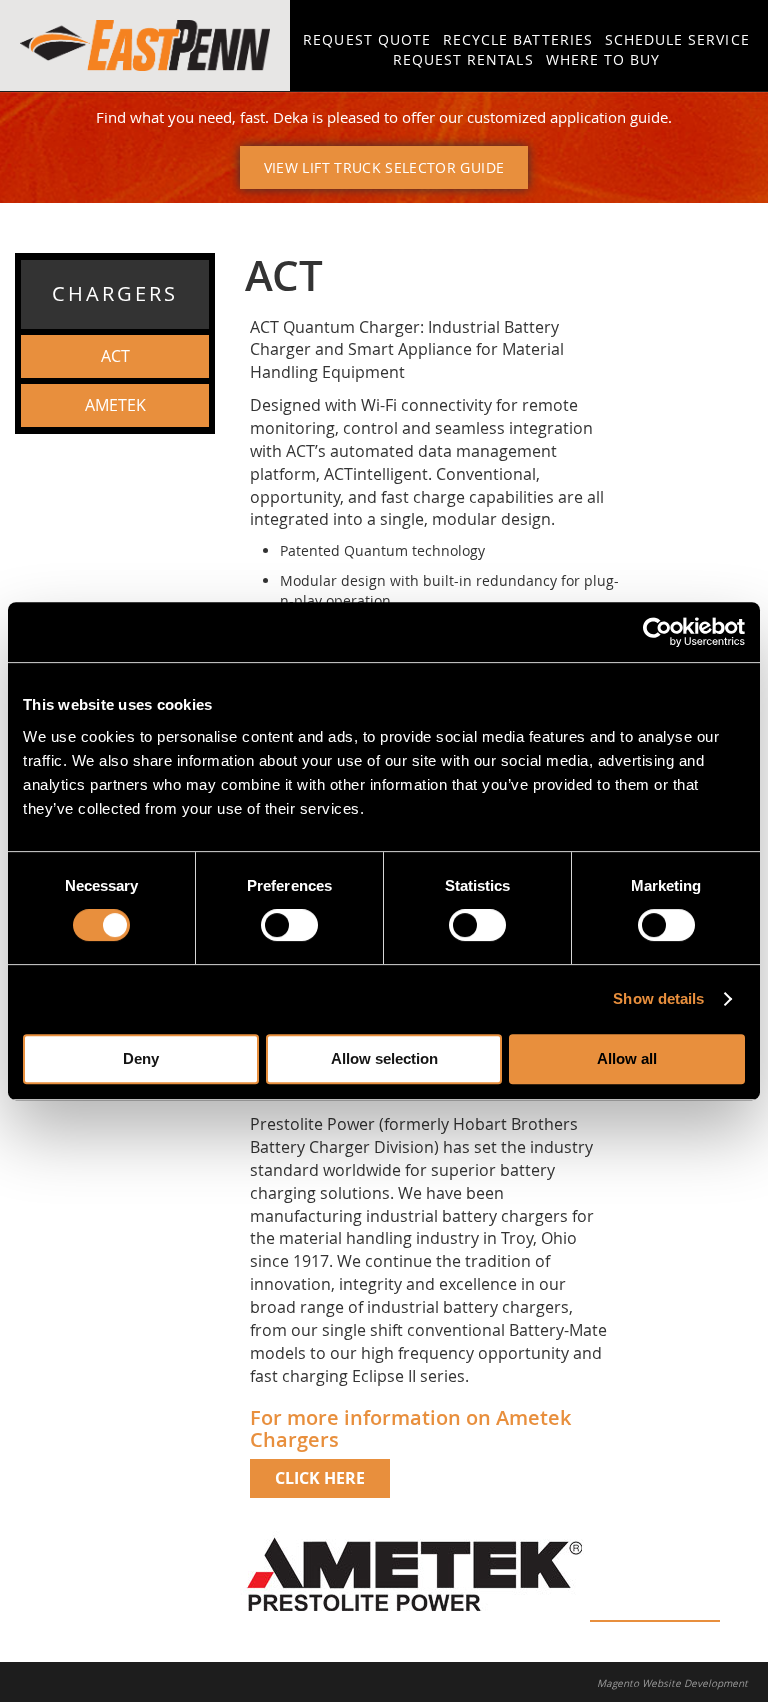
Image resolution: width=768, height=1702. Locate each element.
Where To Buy (603, 59)
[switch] (289, 925)
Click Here (320, 1478)
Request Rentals (463, 59)
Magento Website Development (672, 1683)
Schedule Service (677, 39)
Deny (141, 1058)
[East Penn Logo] (145, 45)
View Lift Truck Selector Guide (384, 167)
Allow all (627, 1058)
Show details (658, 998)
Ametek (115, 405)
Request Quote (367, 39)
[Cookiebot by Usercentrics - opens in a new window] (657, 632)
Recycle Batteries (518, 39)
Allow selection (384, 1058)
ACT (115, 356)
